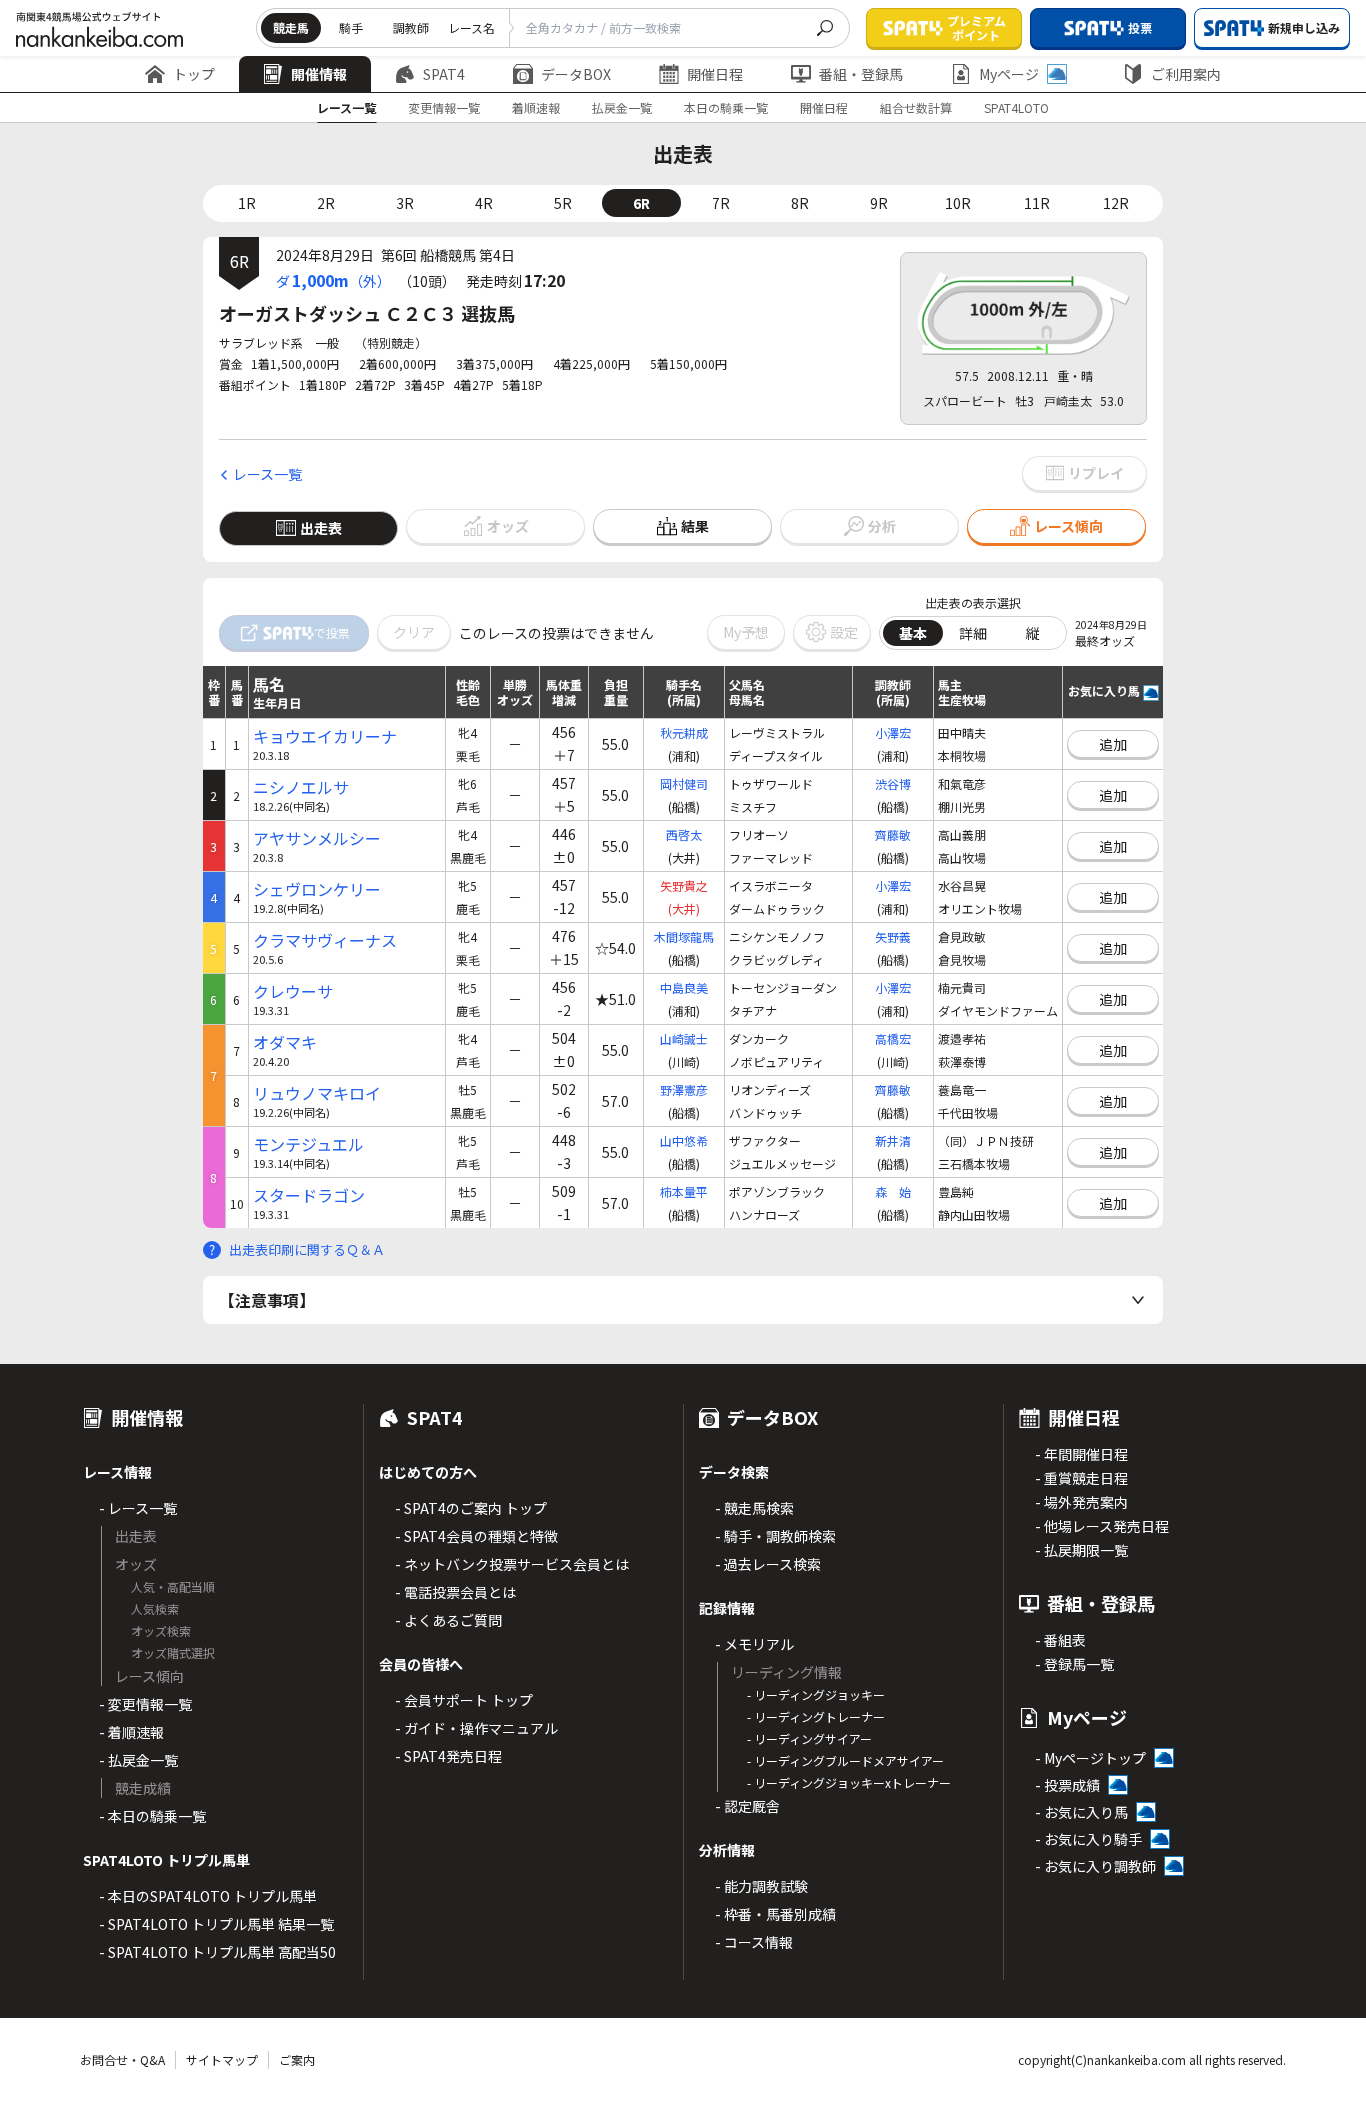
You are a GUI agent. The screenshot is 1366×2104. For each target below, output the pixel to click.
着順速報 (536, 107)
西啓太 (684, 834)
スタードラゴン (309, 1195)
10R (958, 203)
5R (563, 203)
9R (879, 203)
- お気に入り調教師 (1095, 1866)
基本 (913, 633)
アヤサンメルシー (317, 838)
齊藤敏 (893, 834)
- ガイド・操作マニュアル (476, 1728)
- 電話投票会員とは (455, 1592)
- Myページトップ (1090, 1758)
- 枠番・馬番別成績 (775, 1914)
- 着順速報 (131, 1732)
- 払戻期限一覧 (1081, 1550)
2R (326, 203)
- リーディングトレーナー (816, 1716)
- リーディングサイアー (809, 1738)
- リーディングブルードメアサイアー (845, 1760)
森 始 (893, 1191)
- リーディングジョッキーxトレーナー (849, 1782)
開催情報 (319, 74)
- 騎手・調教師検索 (775, 1536)
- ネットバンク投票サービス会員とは (512, 1564)
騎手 (351, 27)
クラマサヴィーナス (325, 940)
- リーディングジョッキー (816, 1694)
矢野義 (893, 936)
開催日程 (715, 74)
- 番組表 (1060, 1640)
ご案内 (297, 2059)
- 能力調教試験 (761, 1886)
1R (247, 203)
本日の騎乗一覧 (726, 107)
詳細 (973, 633)
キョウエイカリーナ (325, 736)
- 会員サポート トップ (464, 1700)
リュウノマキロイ (317, 1093)
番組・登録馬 (861, 74)
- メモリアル (754, 1644)
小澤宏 (893, 732)
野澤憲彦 (684, 1089)
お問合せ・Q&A (122, 2059)
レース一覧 (346, 107)
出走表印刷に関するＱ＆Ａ (307, 1249)
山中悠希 (684, 1140)
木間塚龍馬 (684, 936)
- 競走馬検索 (754, 1508)
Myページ (1009, 74)
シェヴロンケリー (317, 889)
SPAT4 (444, 74)
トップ (194, 74)
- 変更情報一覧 (145, 1704)
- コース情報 (754, 1942)
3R (405, 203)
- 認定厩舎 (747, 1806)
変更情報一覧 (444, 107)
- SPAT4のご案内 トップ (471, 1508)
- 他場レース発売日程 (1102, 1526)
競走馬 (291, 27)
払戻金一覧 (622, 107)
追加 (1113, 744)
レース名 (471, 27)
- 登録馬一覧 (1074, 1664)
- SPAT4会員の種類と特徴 (476, 1536)
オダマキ (285, 1042)
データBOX (576, 74)
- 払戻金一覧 (138, 1760)
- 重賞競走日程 (1081, 1478)
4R (484, 203)
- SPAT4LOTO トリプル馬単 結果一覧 (216, 1924)
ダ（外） (333, 280)
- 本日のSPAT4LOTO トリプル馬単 (208, 1896)
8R (800, 203)
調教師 (411, 27)
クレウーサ (293, 991)
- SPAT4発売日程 (448, 1756)
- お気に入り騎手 (1088, 1839)
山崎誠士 (684, 1038)
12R (1116, 203)
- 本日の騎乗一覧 (152, 1816)
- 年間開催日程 (1081, 1454)
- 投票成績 (1067, 1785)
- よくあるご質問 (448, 1620)
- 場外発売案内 (1081, 1502)
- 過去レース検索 (768, 1564)
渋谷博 (893, 783)
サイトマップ (222, 2059)
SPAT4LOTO (1016, 107)
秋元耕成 (684, 732)
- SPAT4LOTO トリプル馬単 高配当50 (217, 1952)
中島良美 (684, 987)
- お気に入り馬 (1081, 1812)
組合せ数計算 (916, 107)
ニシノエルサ (301, 787)
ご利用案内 (1186, 74)
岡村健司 (684, 783)
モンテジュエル (308, 1144)
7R (721, 203)
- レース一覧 (138, 1508)
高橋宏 (893, 1038)
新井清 (893, 1140)
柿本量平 (684, 1191)
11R (1037, 203)
